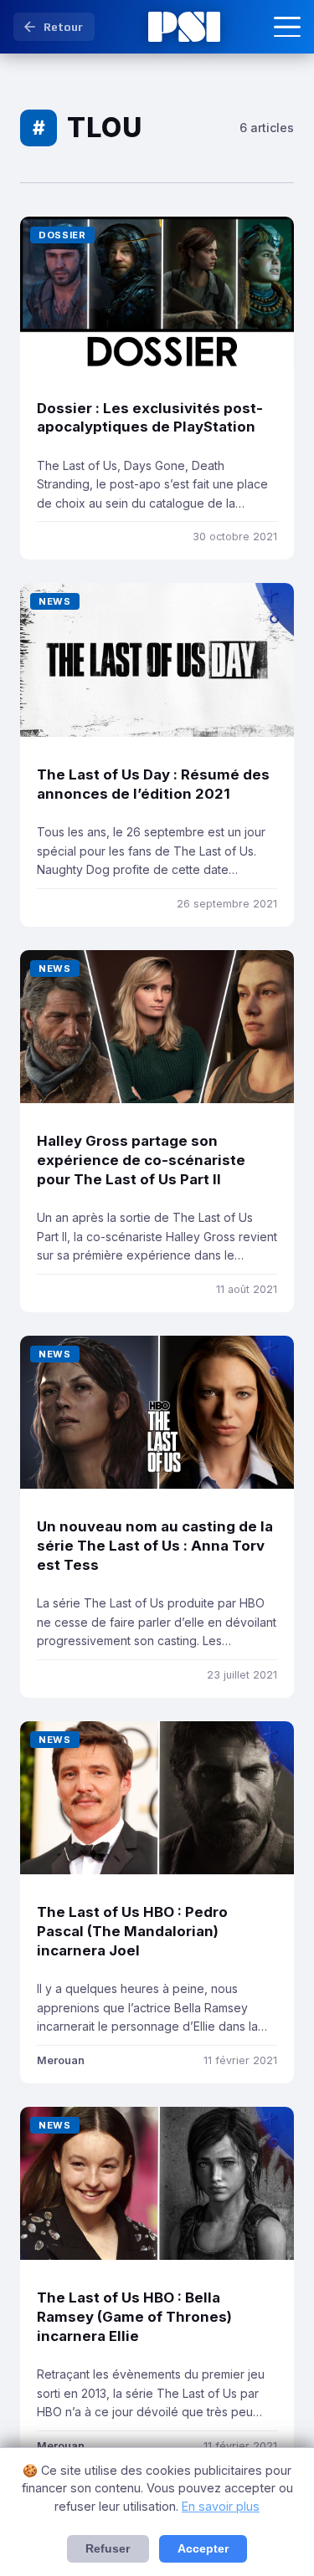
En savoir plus (221, 2506)
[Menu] (287, 27)
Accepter (203, 2549)
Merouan (61, 2060)
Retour (63, 27)
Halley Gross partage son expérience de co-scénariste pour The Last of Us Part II (141, 1160)
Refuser (108, 2549)
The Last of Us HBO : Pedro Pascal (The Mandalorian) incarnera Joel (132, 1931)
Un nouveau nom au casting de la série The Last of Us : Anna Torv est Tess (155, 1545)
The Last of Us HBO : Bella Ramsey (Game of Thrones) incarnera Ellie (134, 2316)
